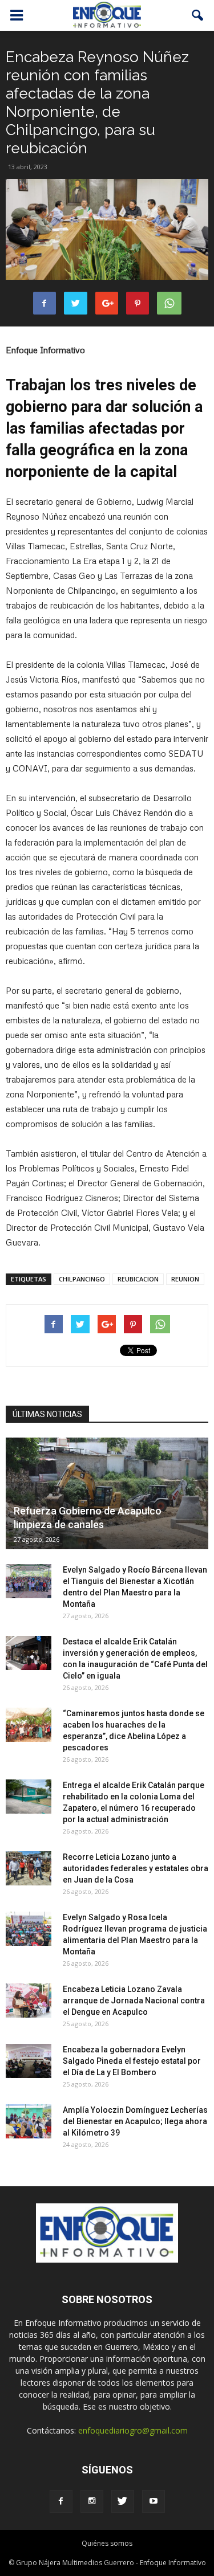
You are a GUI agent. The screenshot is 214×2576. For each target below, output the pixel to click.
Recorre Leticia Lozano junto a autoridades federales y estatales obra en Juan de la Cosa (136, 1868)
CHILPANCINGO (82, 1279)
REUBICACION (138, 1279)
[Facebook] (61, 2501)
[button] (198, 15)
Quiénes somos (107, 2543)
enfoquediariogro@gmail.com (133, 2430)
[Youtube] (154, 2501)
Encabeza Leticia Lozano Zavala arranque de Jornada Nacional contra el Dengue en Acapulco (134, 2001)
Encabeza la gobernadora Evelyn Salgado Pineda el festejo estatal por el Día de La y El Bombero (132, 2061)
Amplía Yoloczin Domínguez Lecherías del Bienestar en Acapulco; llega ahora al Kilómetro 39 (135, 2121)
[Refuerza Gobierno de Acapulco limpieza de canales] (107, 1493)
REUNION (185, 1279)
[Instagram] (92, 2501)
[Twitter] (123, 2501)
